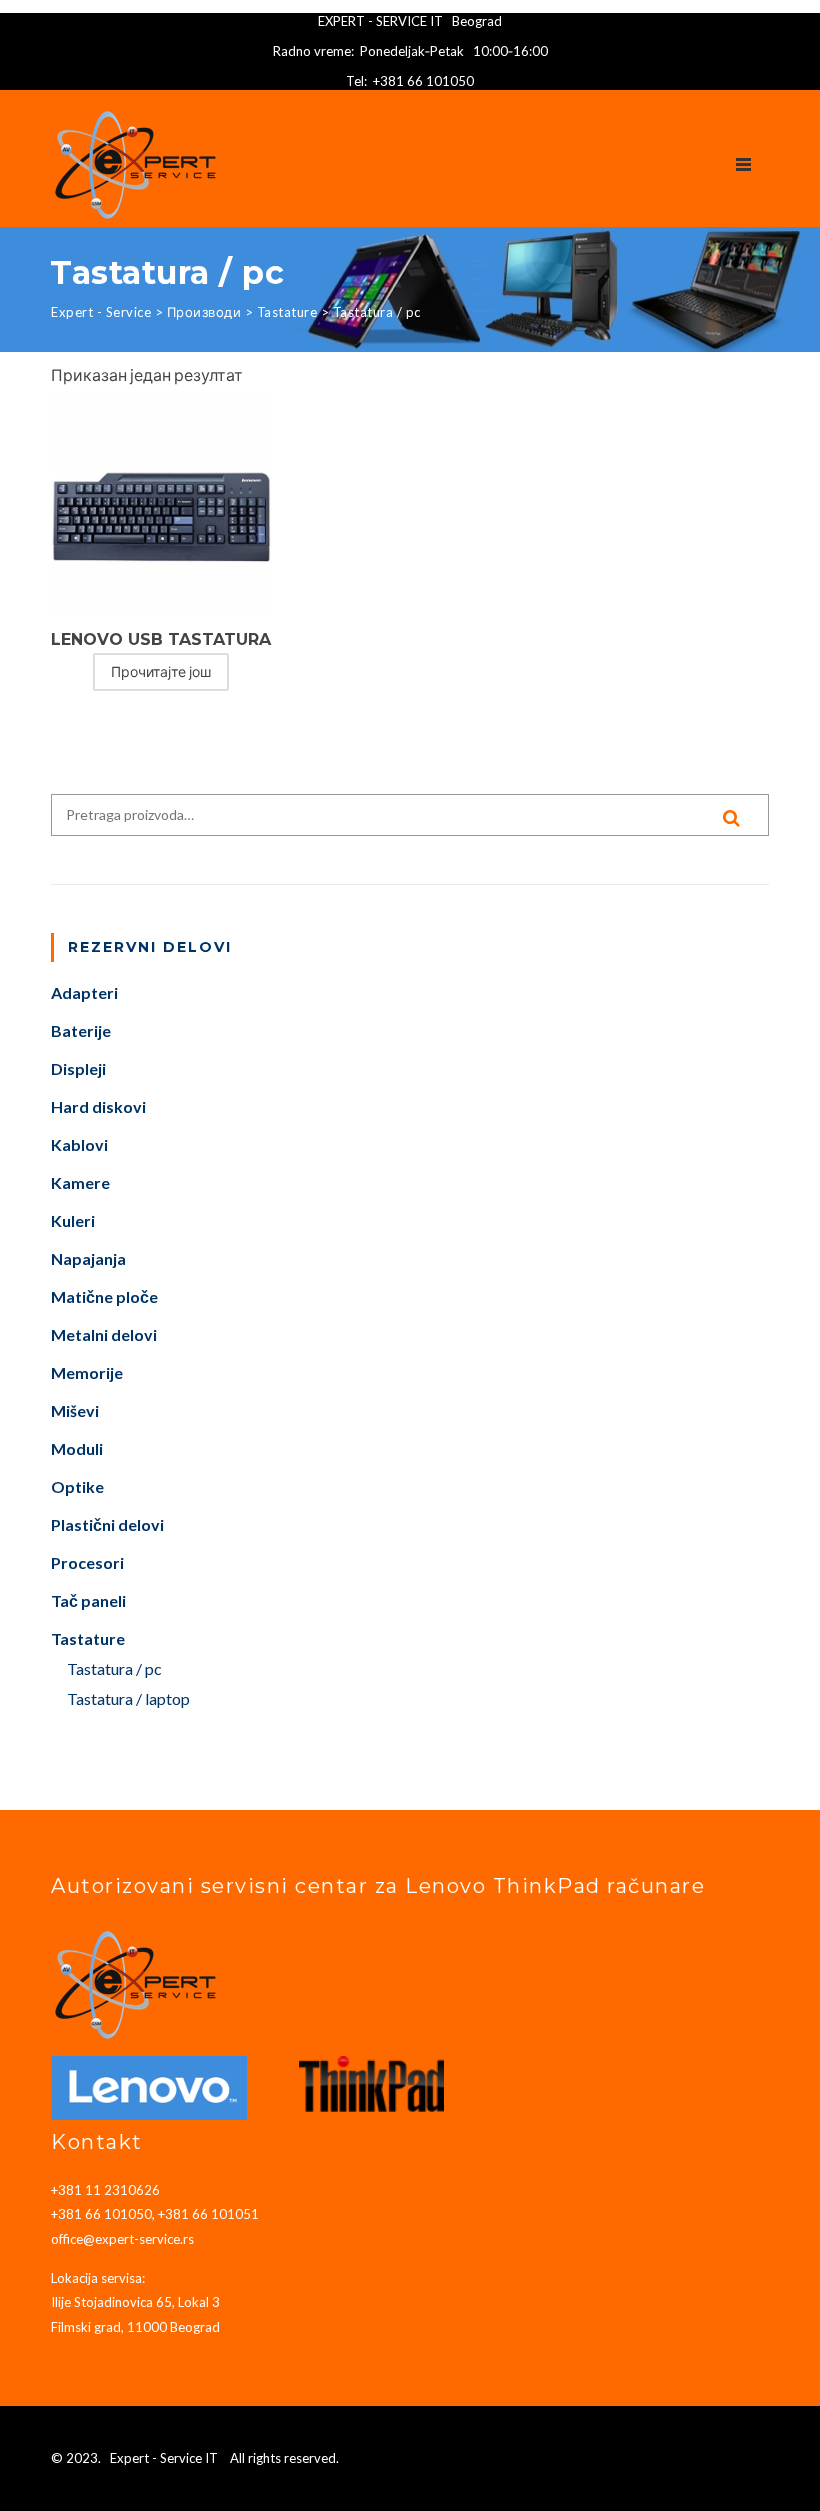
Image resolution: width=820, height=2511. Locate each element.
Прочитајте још (161, 671)
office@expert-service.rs (122, 2239)
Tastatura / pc (114, 1668)
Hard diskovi (98, 1106)
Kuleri (73, 1220)
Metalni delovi (104, 1334)
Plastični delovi (107, 1524)
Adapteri (84, 992)
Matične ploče (104, 1296)
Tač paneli (88, 1600)
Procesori (87, 1562)
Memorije (87, 1372)
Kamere (80, 1182)
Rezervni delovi (150, 947)
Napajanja (88, 1258)
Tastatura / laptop (128, 1698)
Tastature (88, 1638)
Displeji (78, 1068)
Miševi (75, 1410)
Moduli (77, 1448)
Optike (77, 1486)
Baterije (81, 1030)
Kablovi (79, 1144)
